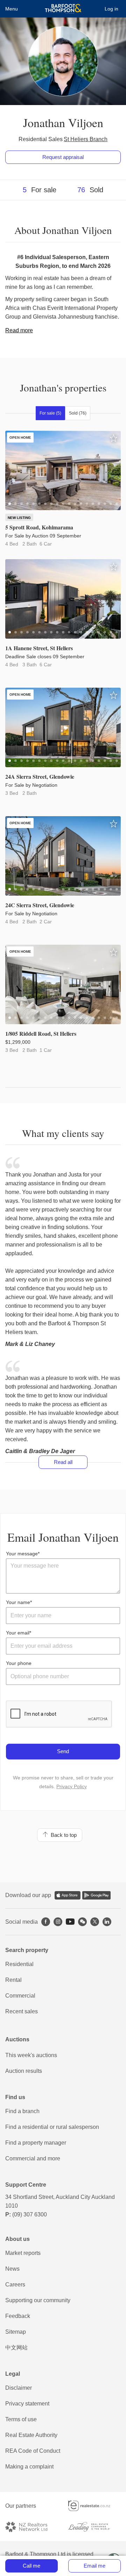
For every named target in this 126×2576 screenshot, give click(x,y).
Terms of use (21, 2419)
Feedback (18, 2316)
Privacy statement (27, 2404)
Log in (111, 9)
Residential (19, 1964)
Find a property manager (36, 2143)
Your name (18, 1602)
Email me (94, 2566)
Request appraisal (63, 157)
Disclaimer (19, 2388)
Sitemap (16, 2332)
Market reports (23, 2253)
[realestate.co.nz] (94, 2506)
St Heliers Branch (86, 139)
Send (63, 1751)
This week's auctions (31, 2055)
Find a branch (22, 2111)
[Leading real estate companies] (94, 2527)
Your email (18, 1633)
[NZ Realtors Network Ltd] (31, 2527)
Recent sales (22, 2011)
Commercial (20, 1996)
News (12, 2269)
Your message (22, 1554)
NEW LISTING (19, 518)
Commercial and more (33, 2158)
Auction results (24, 2071)
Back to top (62, 1835)
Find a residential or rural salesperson (52, 2127)
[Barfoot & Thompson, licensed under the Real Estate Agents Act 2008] (63, 9)
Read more (19, 330)
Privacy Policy (72, 1786)
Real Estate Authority (31, 2435)
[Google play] (96, 1895)
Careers (15, 2285)
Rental (13, 1980)
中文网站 (16, 2348)
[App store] (68, 1895)
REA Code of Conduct (33, 2451)
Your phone (19, 1663)
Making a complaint (29, 2467)
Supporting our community (38, 2300)
